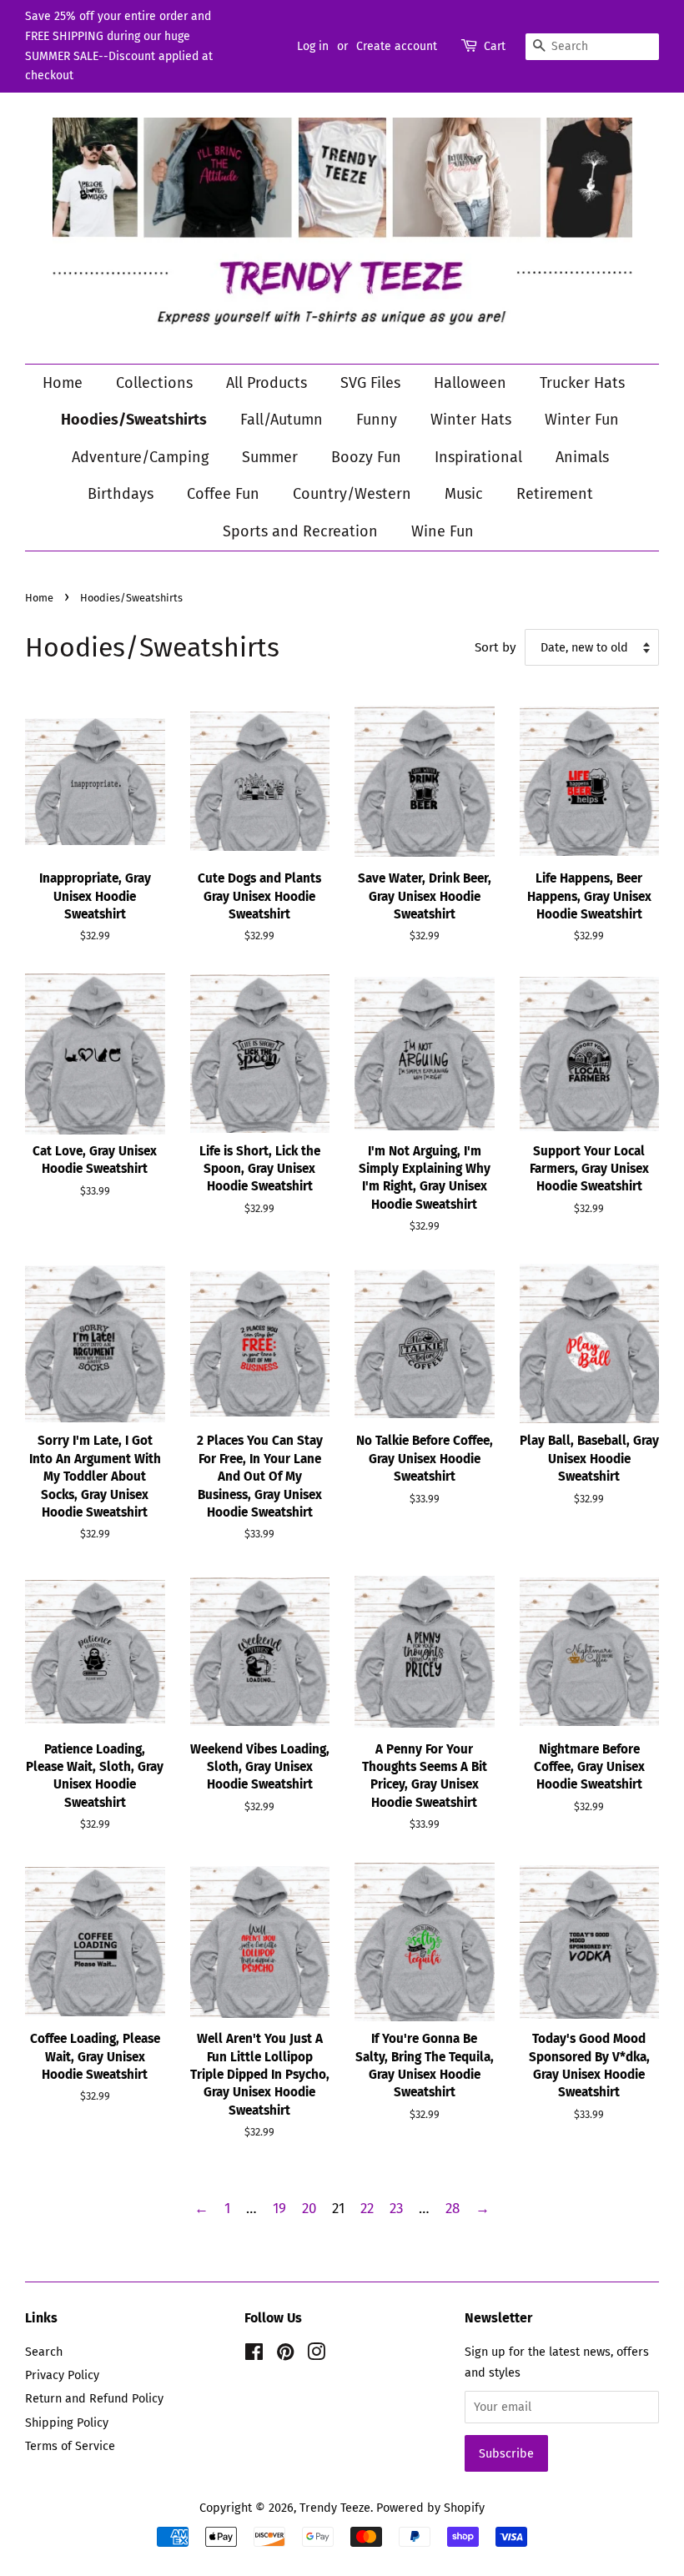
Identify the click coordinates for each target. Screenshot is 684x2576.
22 (367, 2209)
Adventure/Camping (140, 457)
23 (396, 2209)
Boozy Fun (366, 457)
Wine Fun (443, 531)
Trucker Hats (582, 383)
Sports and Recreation (300, 531)
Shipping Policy (67, 2423)
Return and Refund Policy (94, 2398)
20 (309, 2209)
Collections (154, 383)
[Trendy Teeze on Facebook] (254, 2355)
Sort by (495, 647)
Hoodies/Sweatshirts (134, 420)
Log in (313, 46)
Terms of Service (70, 2446)
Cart (495, 46)
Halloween (470, 383)
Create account (397, 46)
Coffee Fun (223, 494)
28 (453, 2209)
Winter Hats (471, 420)
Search (44, 2352)
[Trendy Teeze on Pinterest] (285, 2355)
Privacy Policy (62, 2375)
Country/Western (352, 494)
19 (279, 2209)
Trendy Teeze (335, 2508)
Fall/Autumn (282, 420)
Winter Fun (582, 420)
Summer (270, 457)
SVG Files (370, 383)
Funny (377, 420)
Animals (582, 457)
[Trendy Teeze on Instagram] (316, 2355)
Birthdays (121, 494)
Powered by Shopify (430, 2508)
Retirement (555, 494)
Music (464, 494)
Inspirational (478, 457)
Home (63, 383)
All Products (267, 383)
